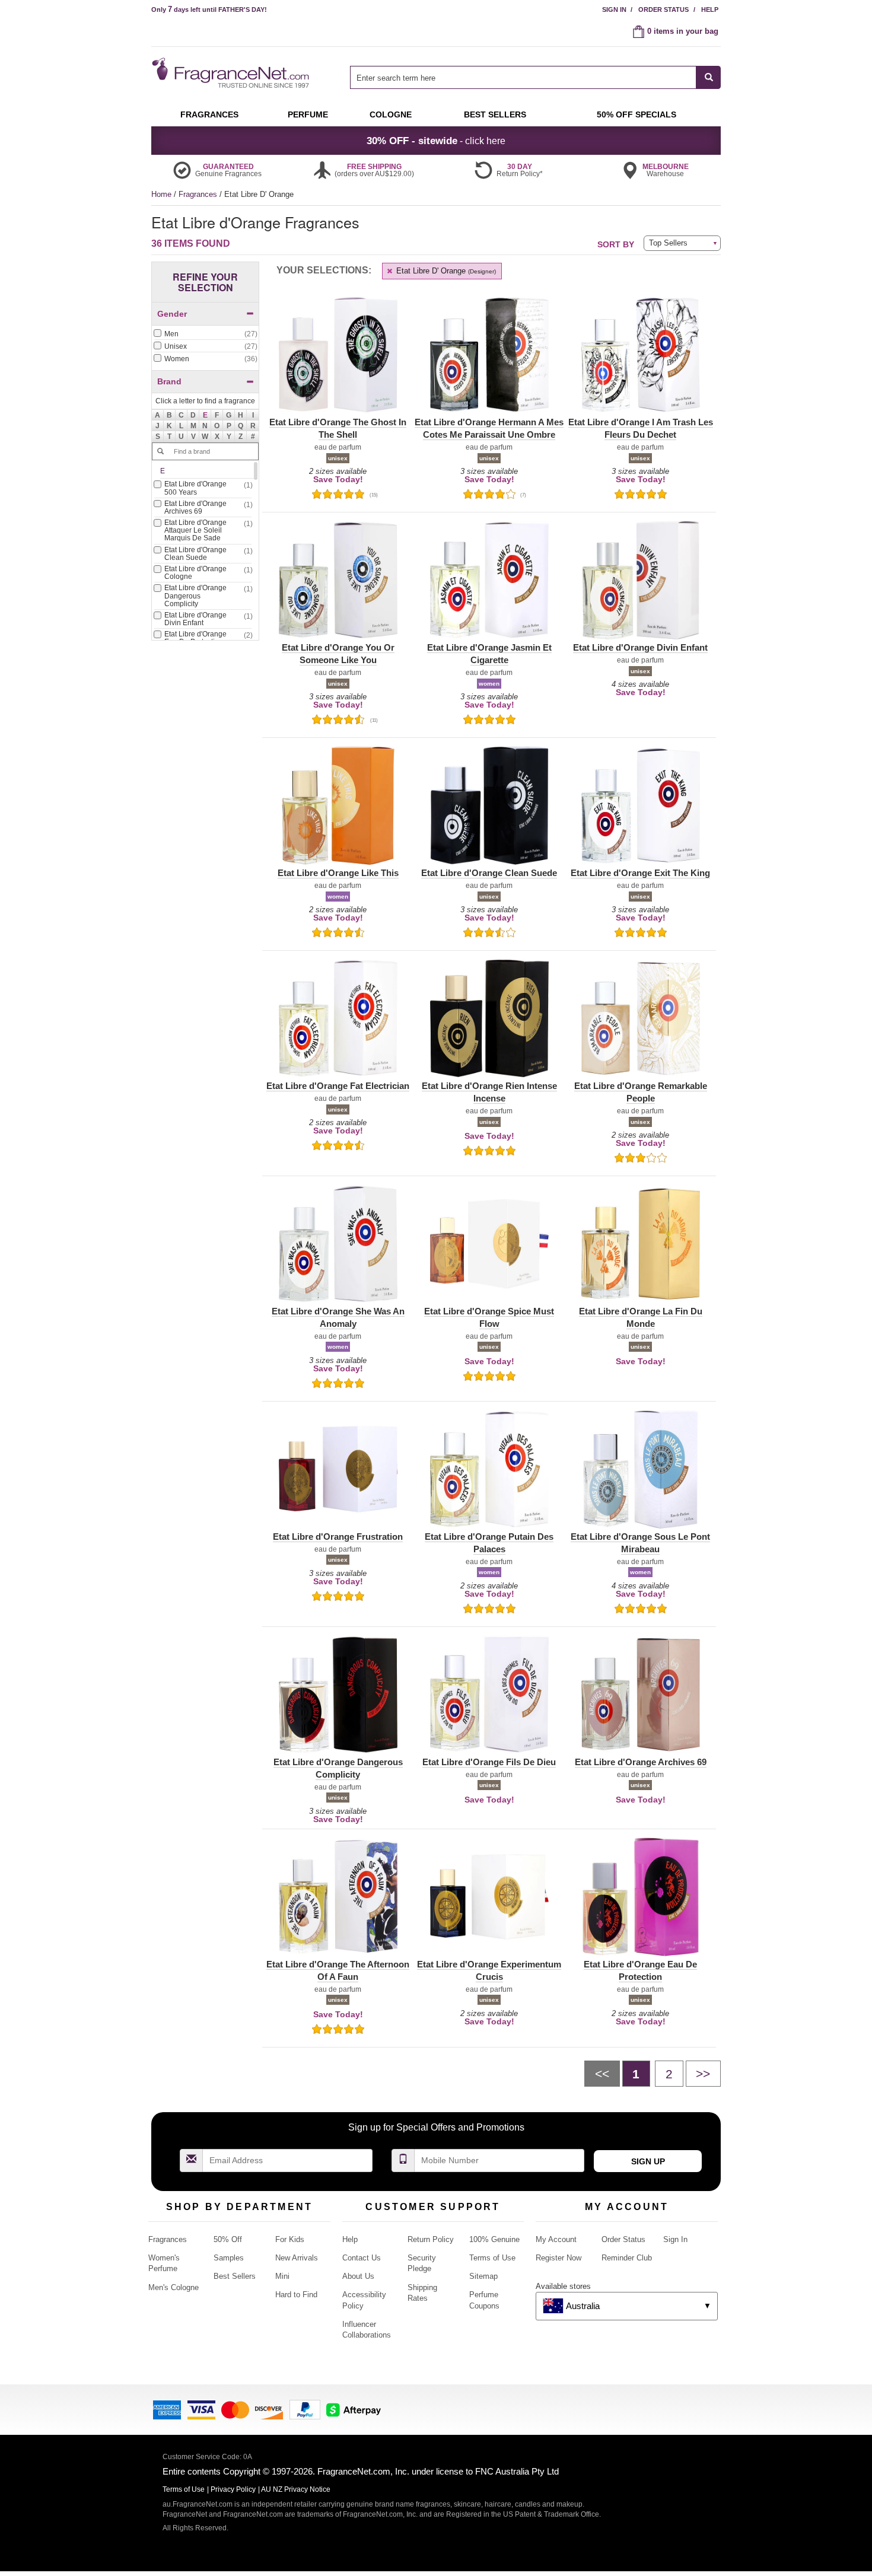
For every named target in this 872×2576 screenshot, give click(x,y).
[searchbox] (523, 77)
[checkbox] (205, 335)
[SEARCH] (709, 77)
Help (710, 9)
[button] (205, 415)
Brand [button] (169, 381)
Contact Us (362, 2258)
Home (161, 194)
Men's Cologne (174, 2287)
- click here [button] (436, 141)
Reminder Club (627, 2258)
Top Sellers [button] (668, 243)
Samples (229, 2258)
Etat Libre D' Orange (445, 271)
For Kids (290, 2239)
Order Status (663, 9)
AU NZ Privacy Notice (296, 2489)
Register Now (558, 2258)
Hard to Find (296, 2295)
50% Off (228, 2239)
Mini (282, 2276)
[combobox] (535, 77)
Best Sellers (235, 2276)
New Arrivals (297, 2258)
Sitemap (483, 2276)
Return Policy (431, 2239)
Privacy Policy (233, 2489)
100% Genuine (494, 2239)
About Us (358, 2276)
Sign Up (648, 2161)
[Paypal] (305, 2409)
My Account (556, 2239)
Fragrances (199, 194)
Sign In (614, 9)
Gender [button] (172, 314)
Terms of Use (492, 2258)
